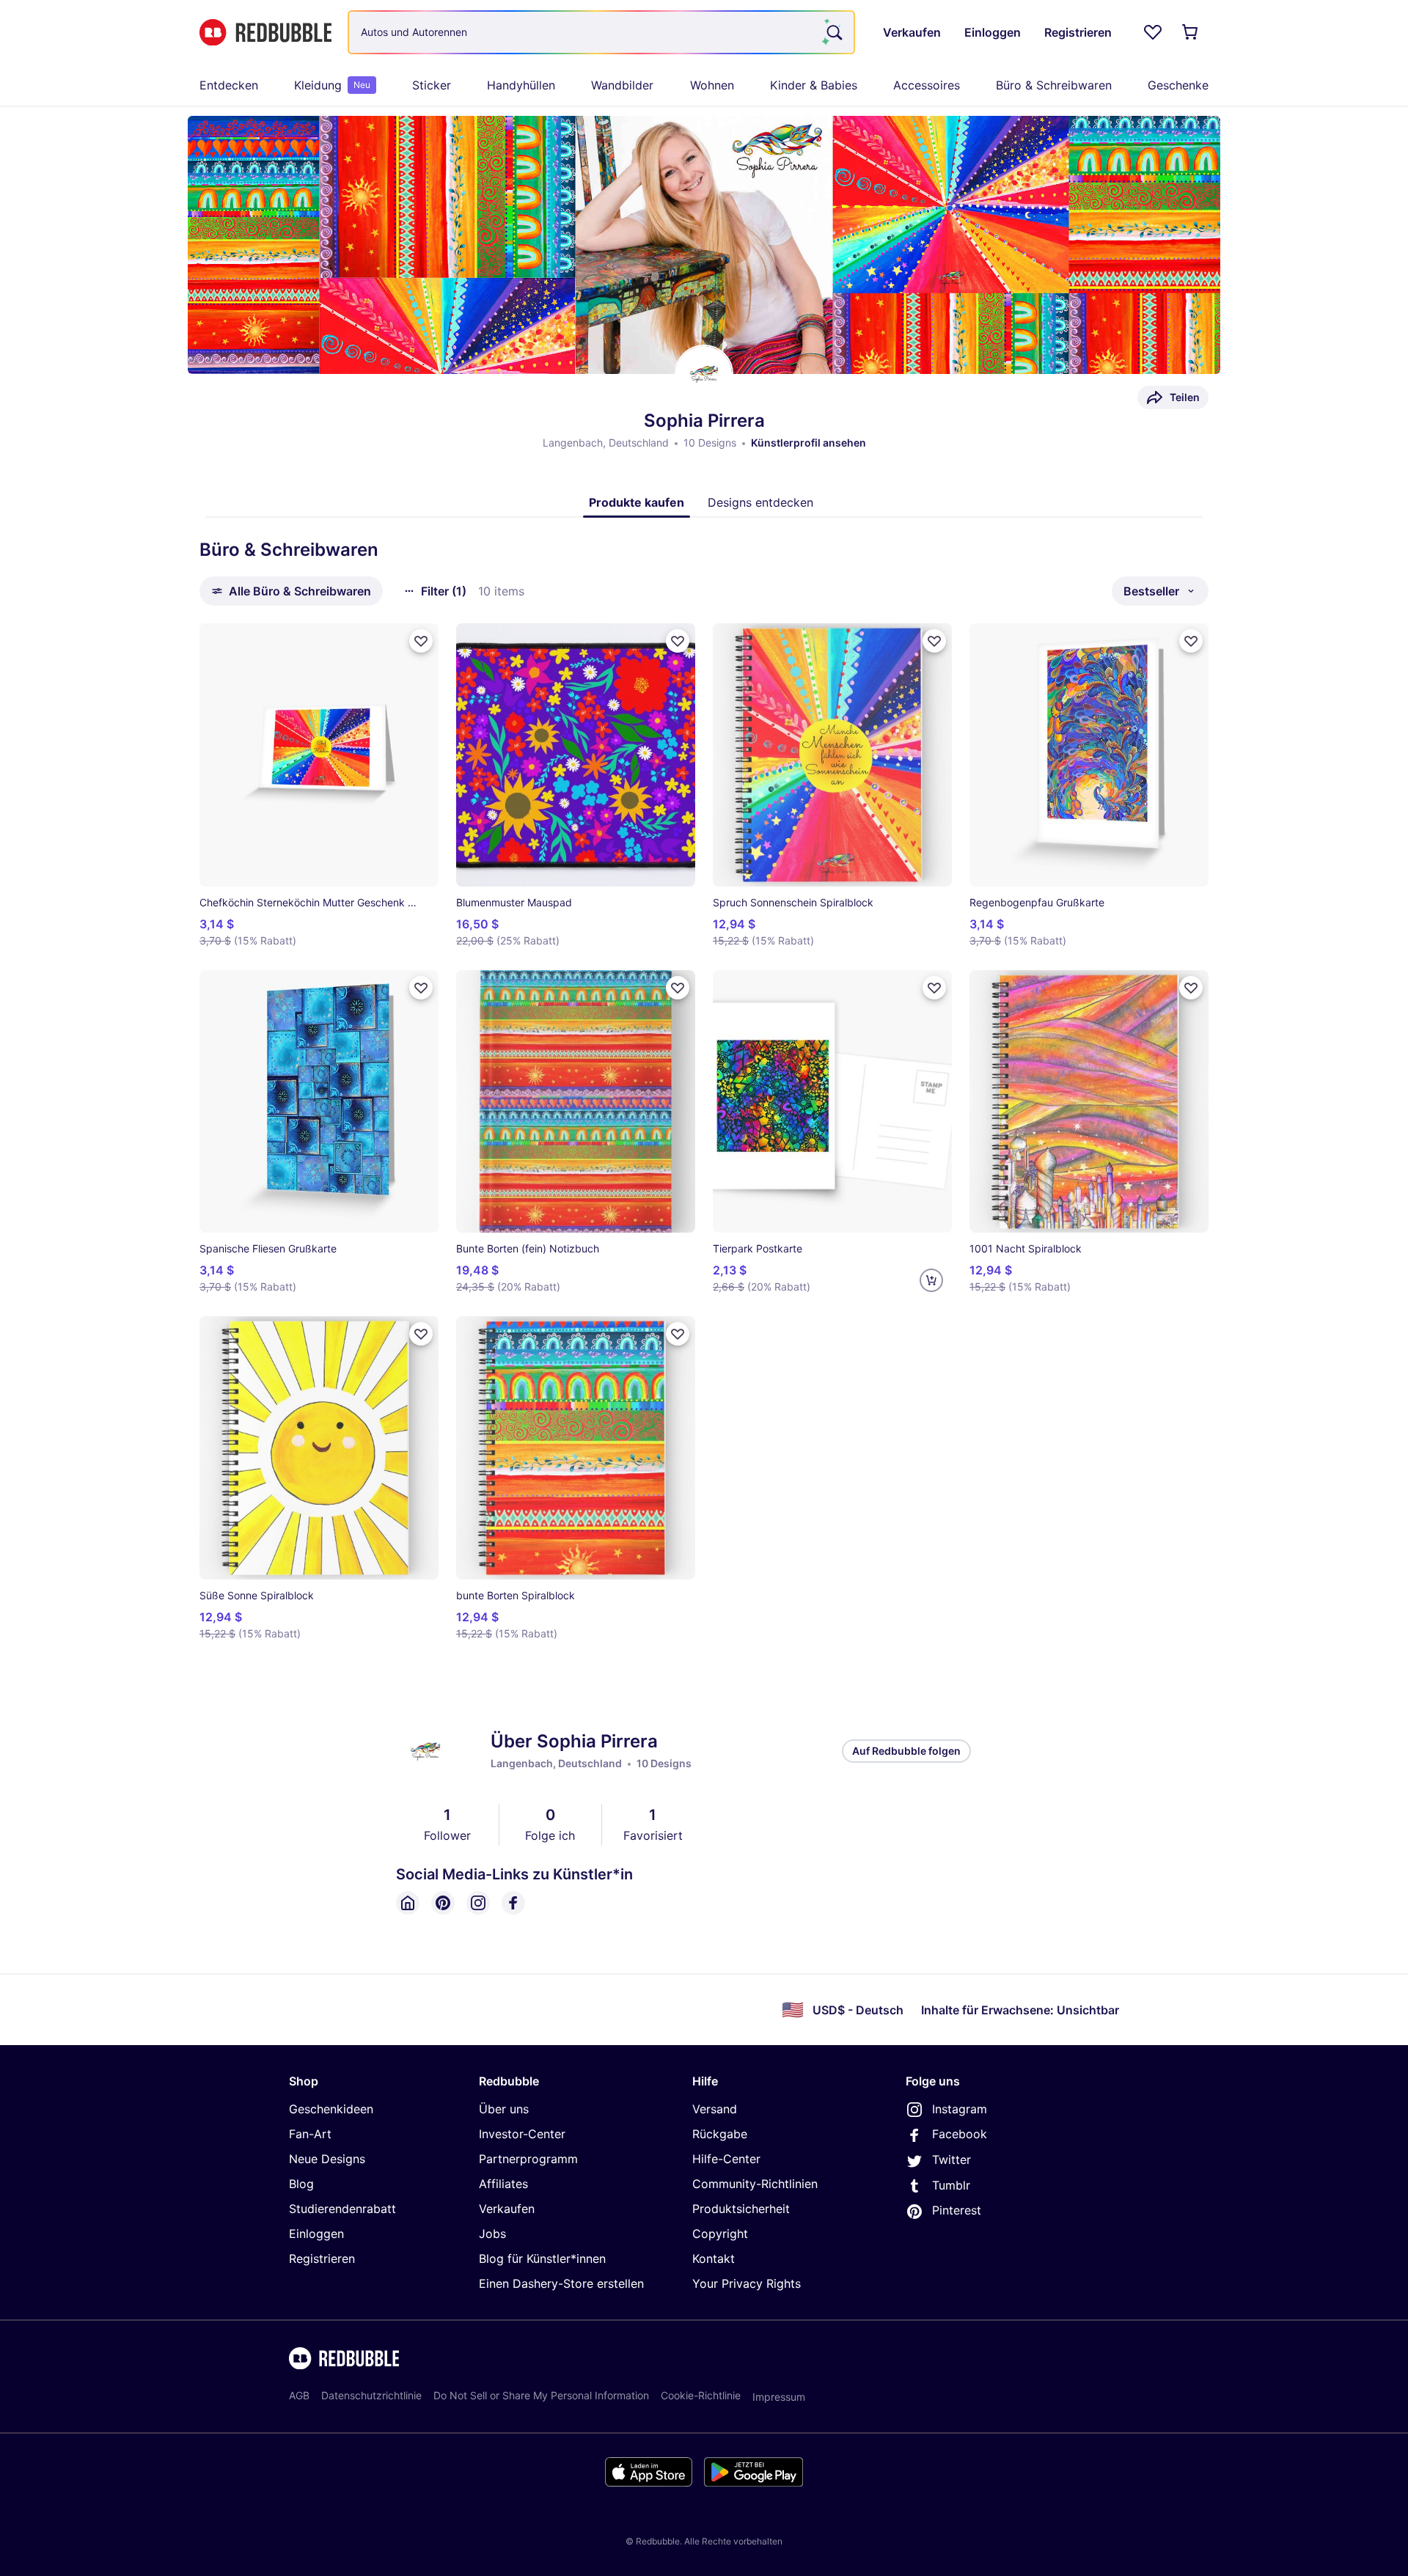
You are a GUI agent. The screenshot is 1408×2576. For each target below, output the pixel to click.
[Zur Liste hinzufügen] (421, 641)
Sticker (432, 85)
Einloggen (316, 2234)
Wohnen (712, 85)
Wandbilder (622, 85)
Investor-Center (522, 2134)
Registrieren (322, 2258)
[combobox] (601, 32)
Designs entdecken (760, 502)
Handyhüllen (521, 85)
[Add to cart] (931, 1280)
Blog (301, 2184)
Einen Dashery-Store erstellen (561, 2283)
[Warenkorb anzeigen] (1191, 32)
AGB (299, 2395)
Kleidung (332, 85)
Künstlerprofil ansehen (808, 443)
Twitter (951, 2159)
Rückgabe (720, 2134)
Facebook (960, 2134)
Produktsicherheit (741, 2209)
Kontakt (714, 2258)
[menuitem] (229, 85)
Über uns (504, 2109)
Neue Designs (327, 2159)
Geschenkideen (331, 2109)
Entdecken (229, 85)
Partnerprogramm (528, 2159)
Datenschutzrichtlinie (371, 2395)
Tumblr (951, 2185)
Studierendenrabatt (342, 2209)
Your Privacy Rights (747, 2283)
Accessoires (927, 85)
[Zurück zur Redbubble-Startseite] (265, 33)
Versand (715, 2109)
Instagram (960, 2109)
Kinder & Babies (814, 85)
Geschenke (1178, 85)
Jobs (492, 2234)
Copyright (720, 2234)
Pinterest (957, 2210)
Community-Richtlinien (755, 2184)
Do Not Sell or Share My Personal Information (541, 2395)
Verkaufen (507, 2209)
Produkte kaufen (637, 502)
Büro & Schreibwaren (1054, 85)
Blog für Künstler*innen (542, 2258)
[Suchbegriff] (833, 32)
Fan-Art (310, 2134)
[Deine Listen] (1153, 32)
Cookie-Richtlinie (701, 2395)
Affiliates (503, 2184)
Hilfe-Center (726, 2159)
